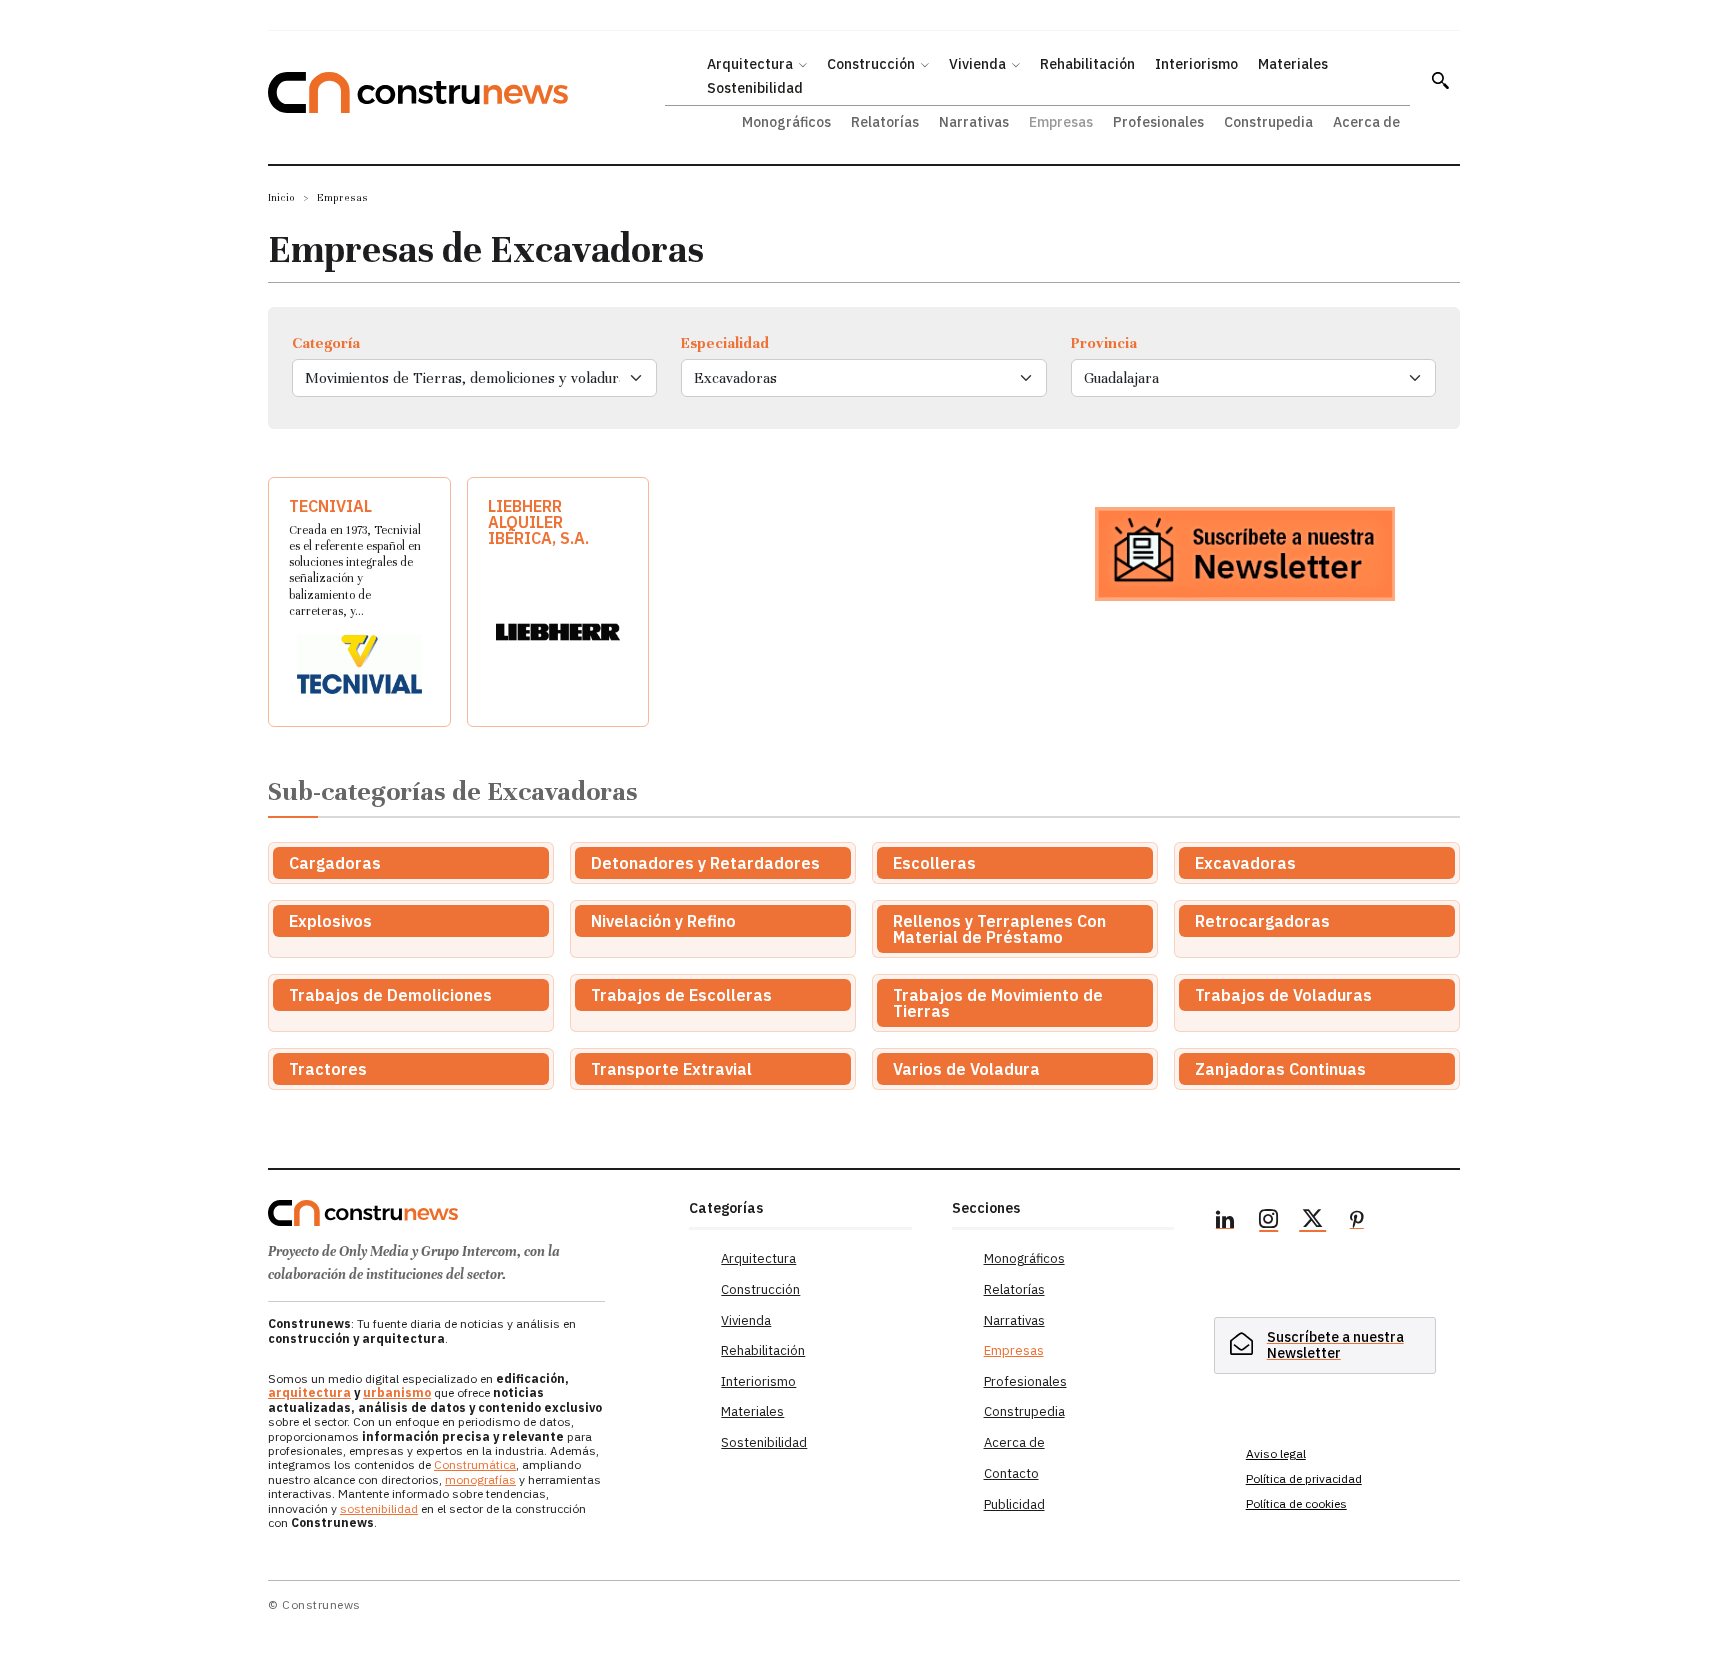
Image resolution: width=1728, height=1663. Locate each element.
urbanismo (397, 1392)
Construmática (475, 1464)
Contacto (1011, 1473)
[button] (1440, 80)
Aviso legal (1276, 1453)
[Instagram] (1269, 1222)
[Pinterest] (1357, 1222)
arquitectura (309, 1392)
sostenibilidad (379, 1508)
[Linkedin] (1225, 1222)
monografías (480, 1479)
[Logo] (466, 1213)
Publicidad (1014, 1504)
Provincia (1104, 343)
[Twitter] (1313, 1222)
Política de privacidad (1304, 1478)
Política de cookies (1296, 1503)
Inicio (281, 197)
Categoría (326, 343)
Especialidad (725, 343)
